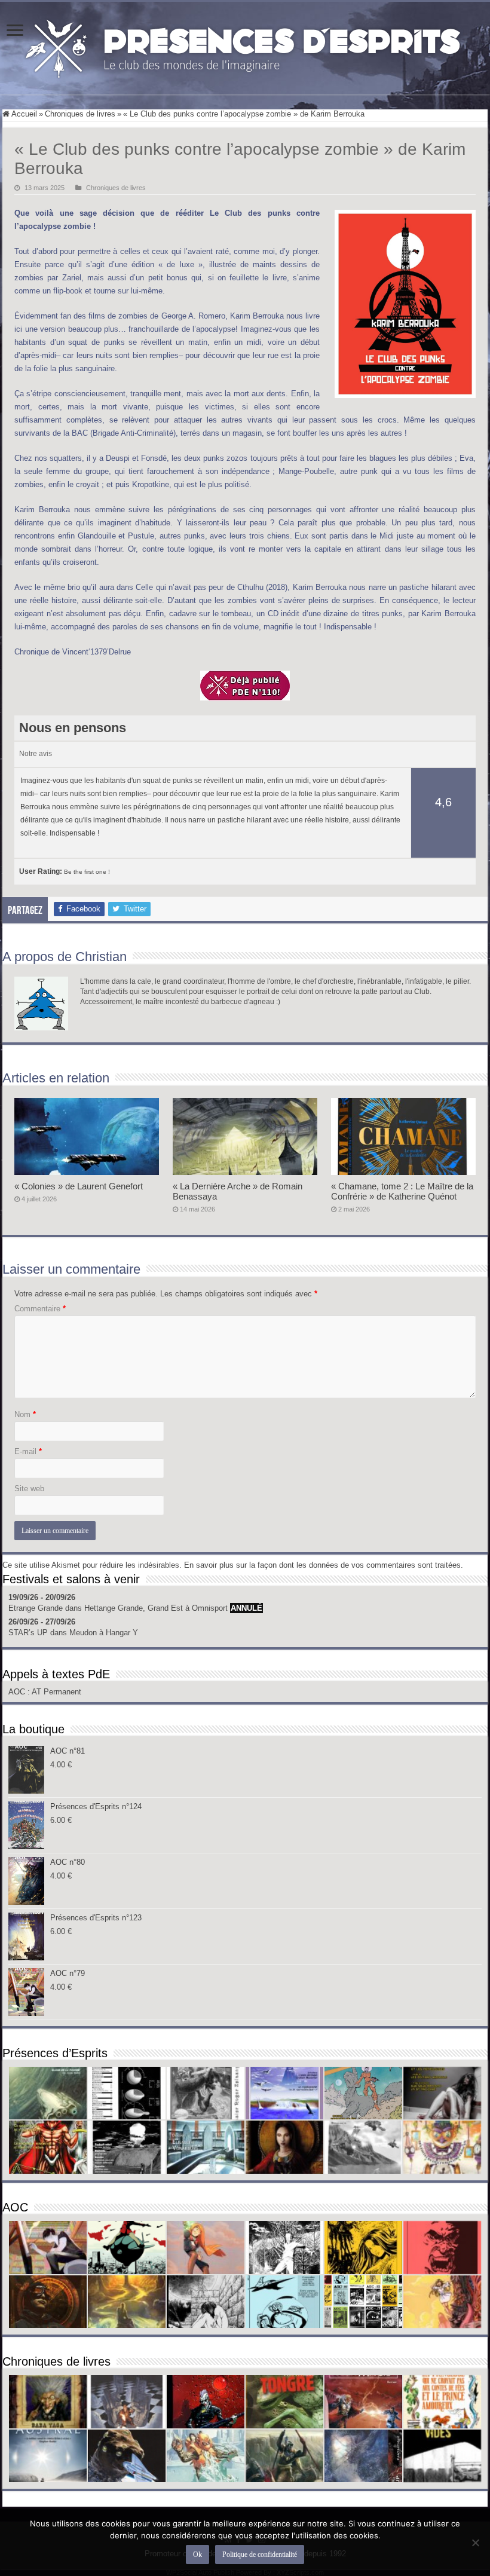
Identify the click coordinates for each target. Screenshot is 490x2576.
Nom (25, 1414)
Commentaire (40, 1309)
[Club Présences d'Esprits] (245, 46)
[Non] (475, 2543)
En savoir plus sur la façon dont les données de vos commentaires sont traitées (322, 1565)
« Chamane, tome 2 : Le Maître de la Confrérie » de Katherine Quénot (402, 1191)
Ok (197, 2554)
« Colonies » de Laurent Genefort (79, 1186)
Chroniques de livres (80, 114)
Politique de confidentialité (260, 2554)
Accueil (23, 114)
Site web (29, 1489)
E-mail (28, 1451)
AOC (18, 1692)
